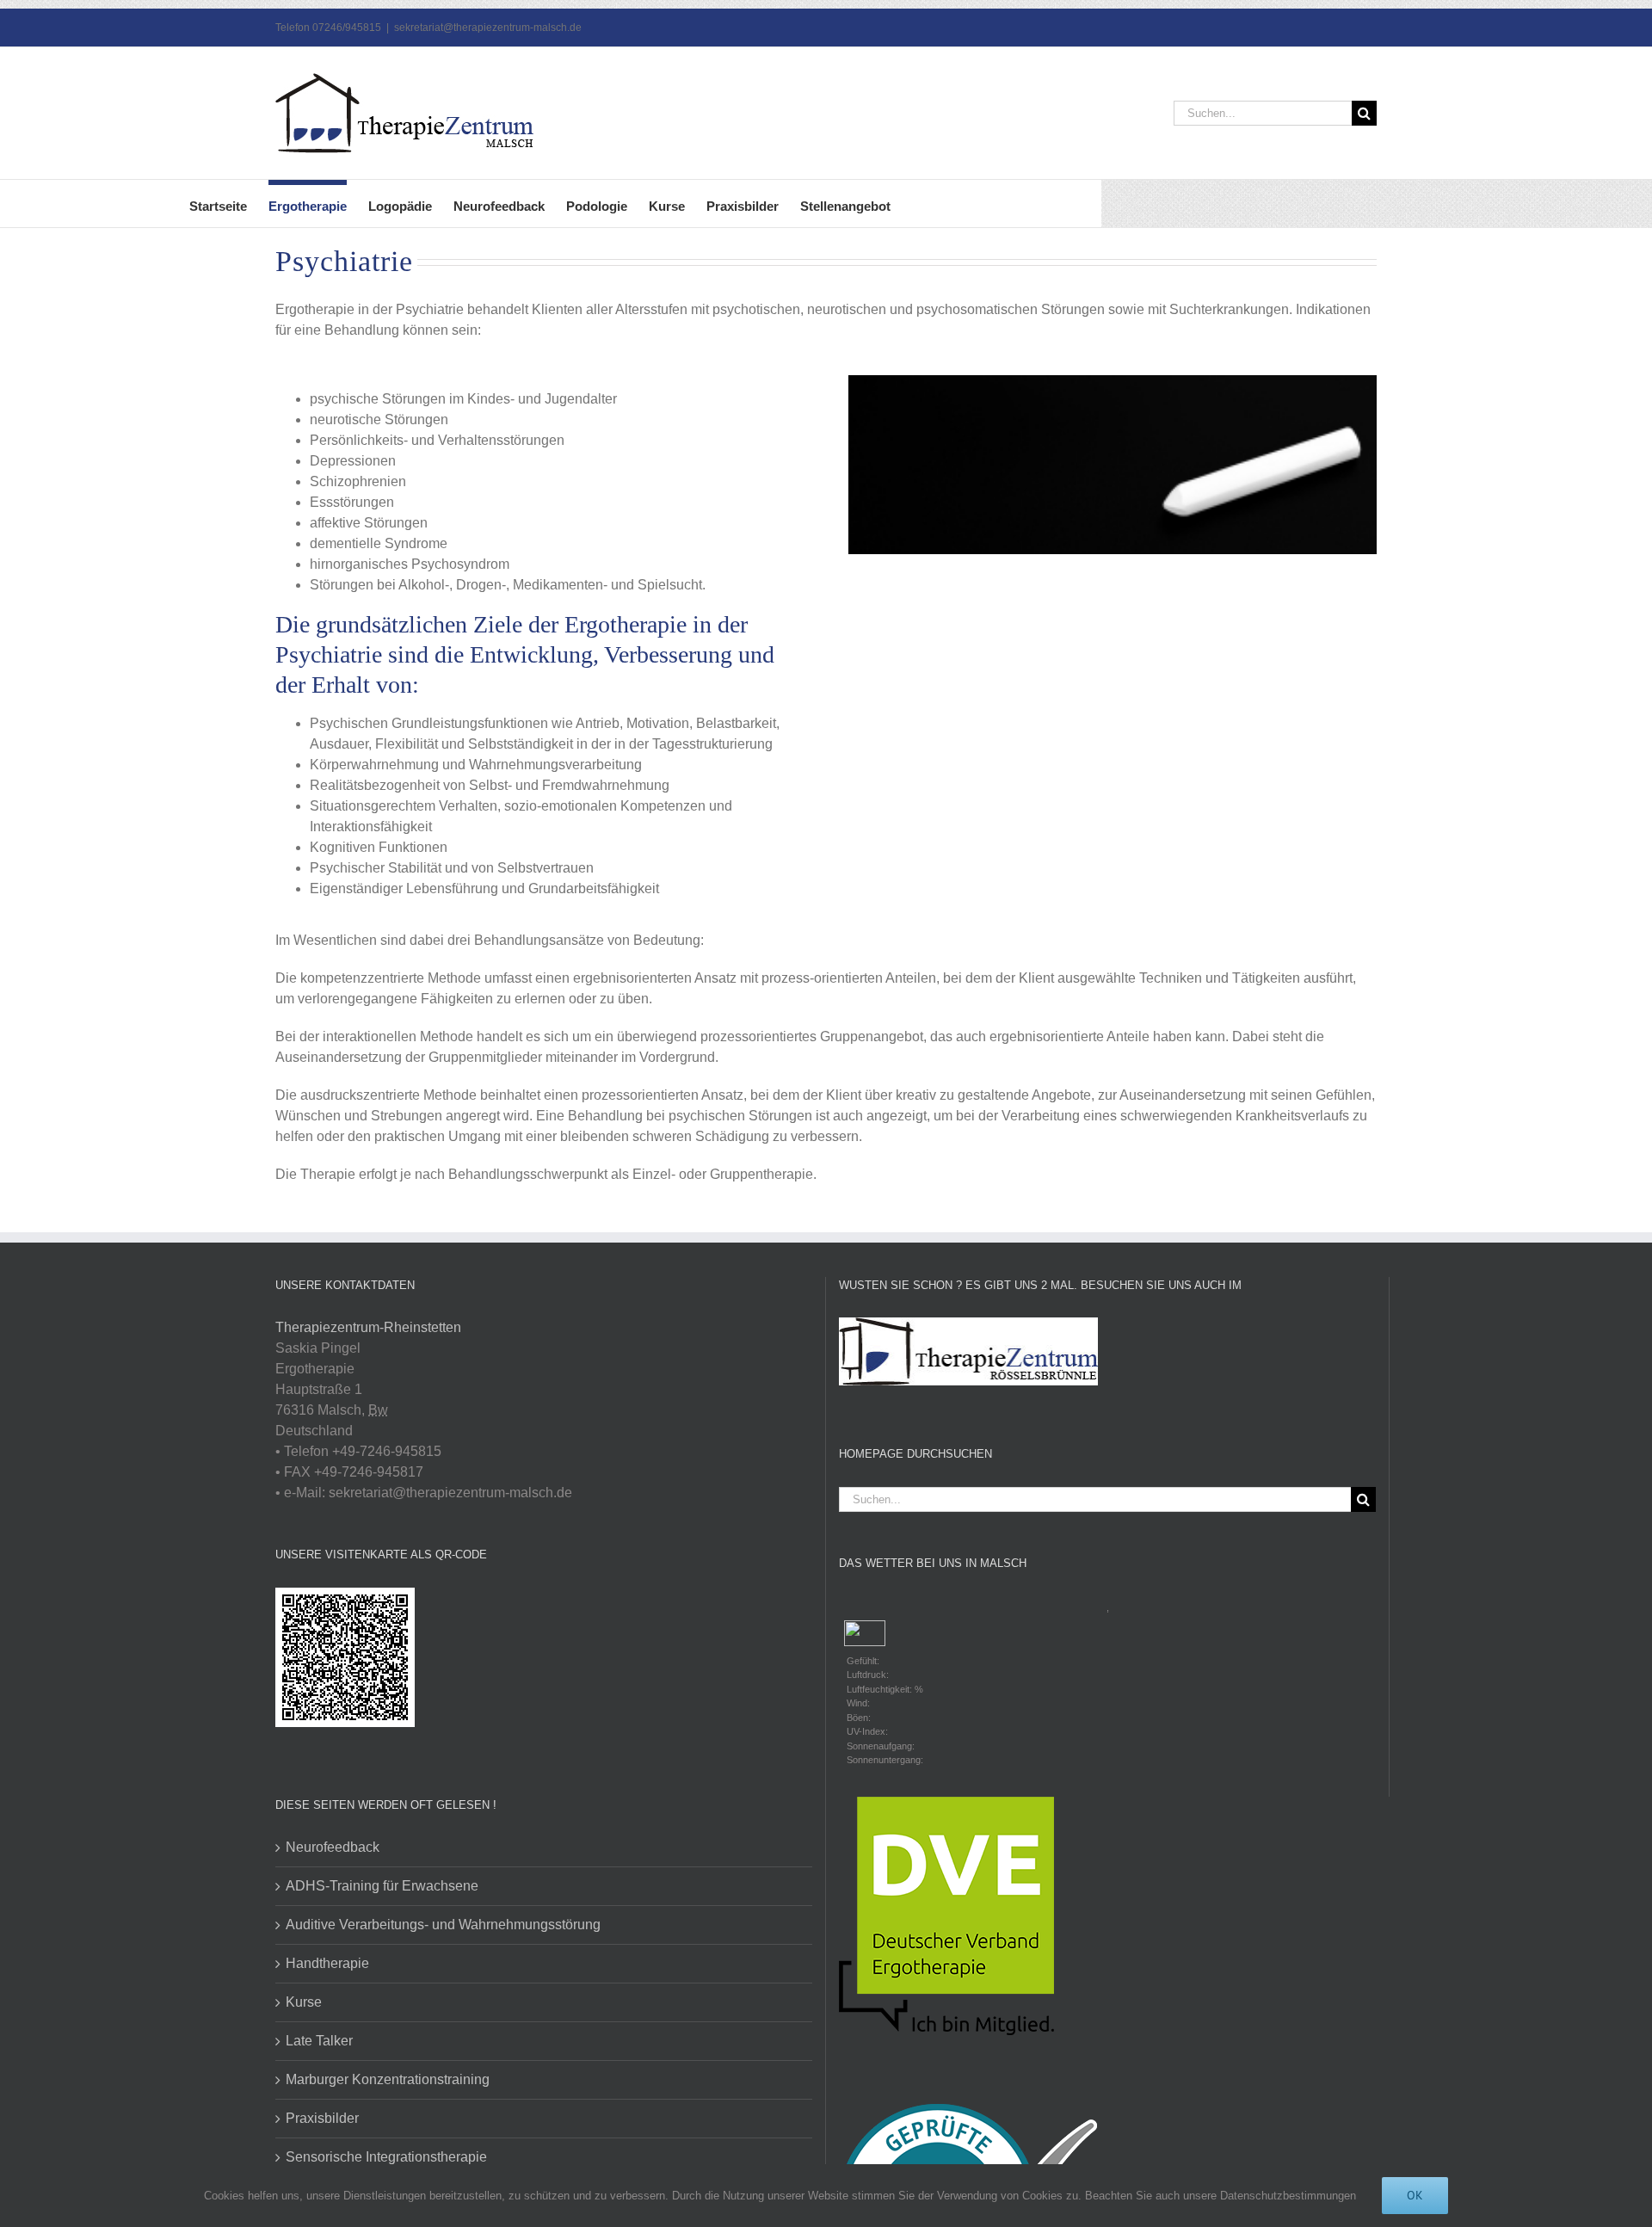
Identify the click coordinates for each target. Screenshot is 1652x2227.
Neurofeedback (333, 1847)
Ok (1415, 2195)
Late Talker (319, 2041)
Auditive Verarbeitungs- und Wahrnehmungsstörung (443, 1925)
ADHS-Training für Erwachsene (382, 1886)
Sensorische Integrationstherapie (386, 2157)
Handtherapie (327, 1963)
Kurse (304, 2002)
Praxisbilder (322, 2118)
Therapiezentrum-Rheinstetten (368, 1327)
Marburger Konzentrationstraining (388, 2079)
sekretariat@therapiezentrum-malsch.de (488, 28)
